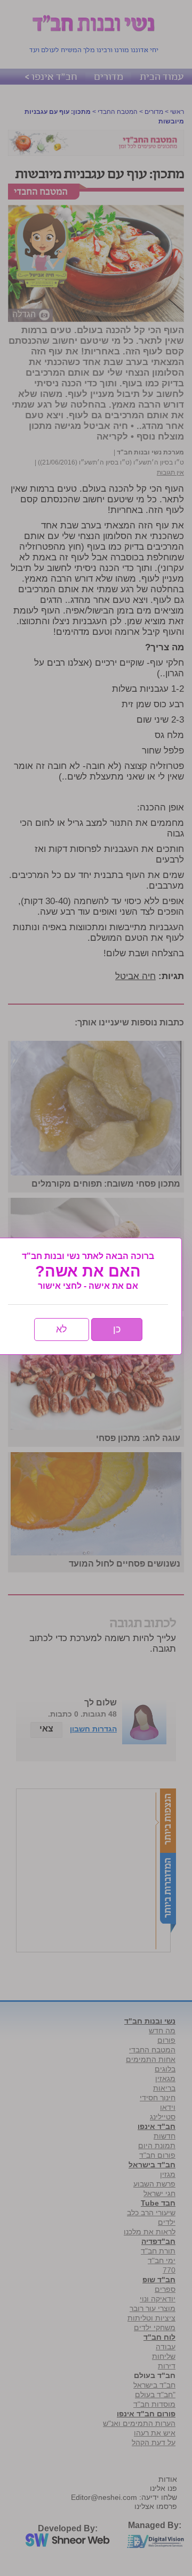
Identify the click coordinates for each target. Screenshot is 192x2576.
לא (62, 1329)
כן (117, 1329)
